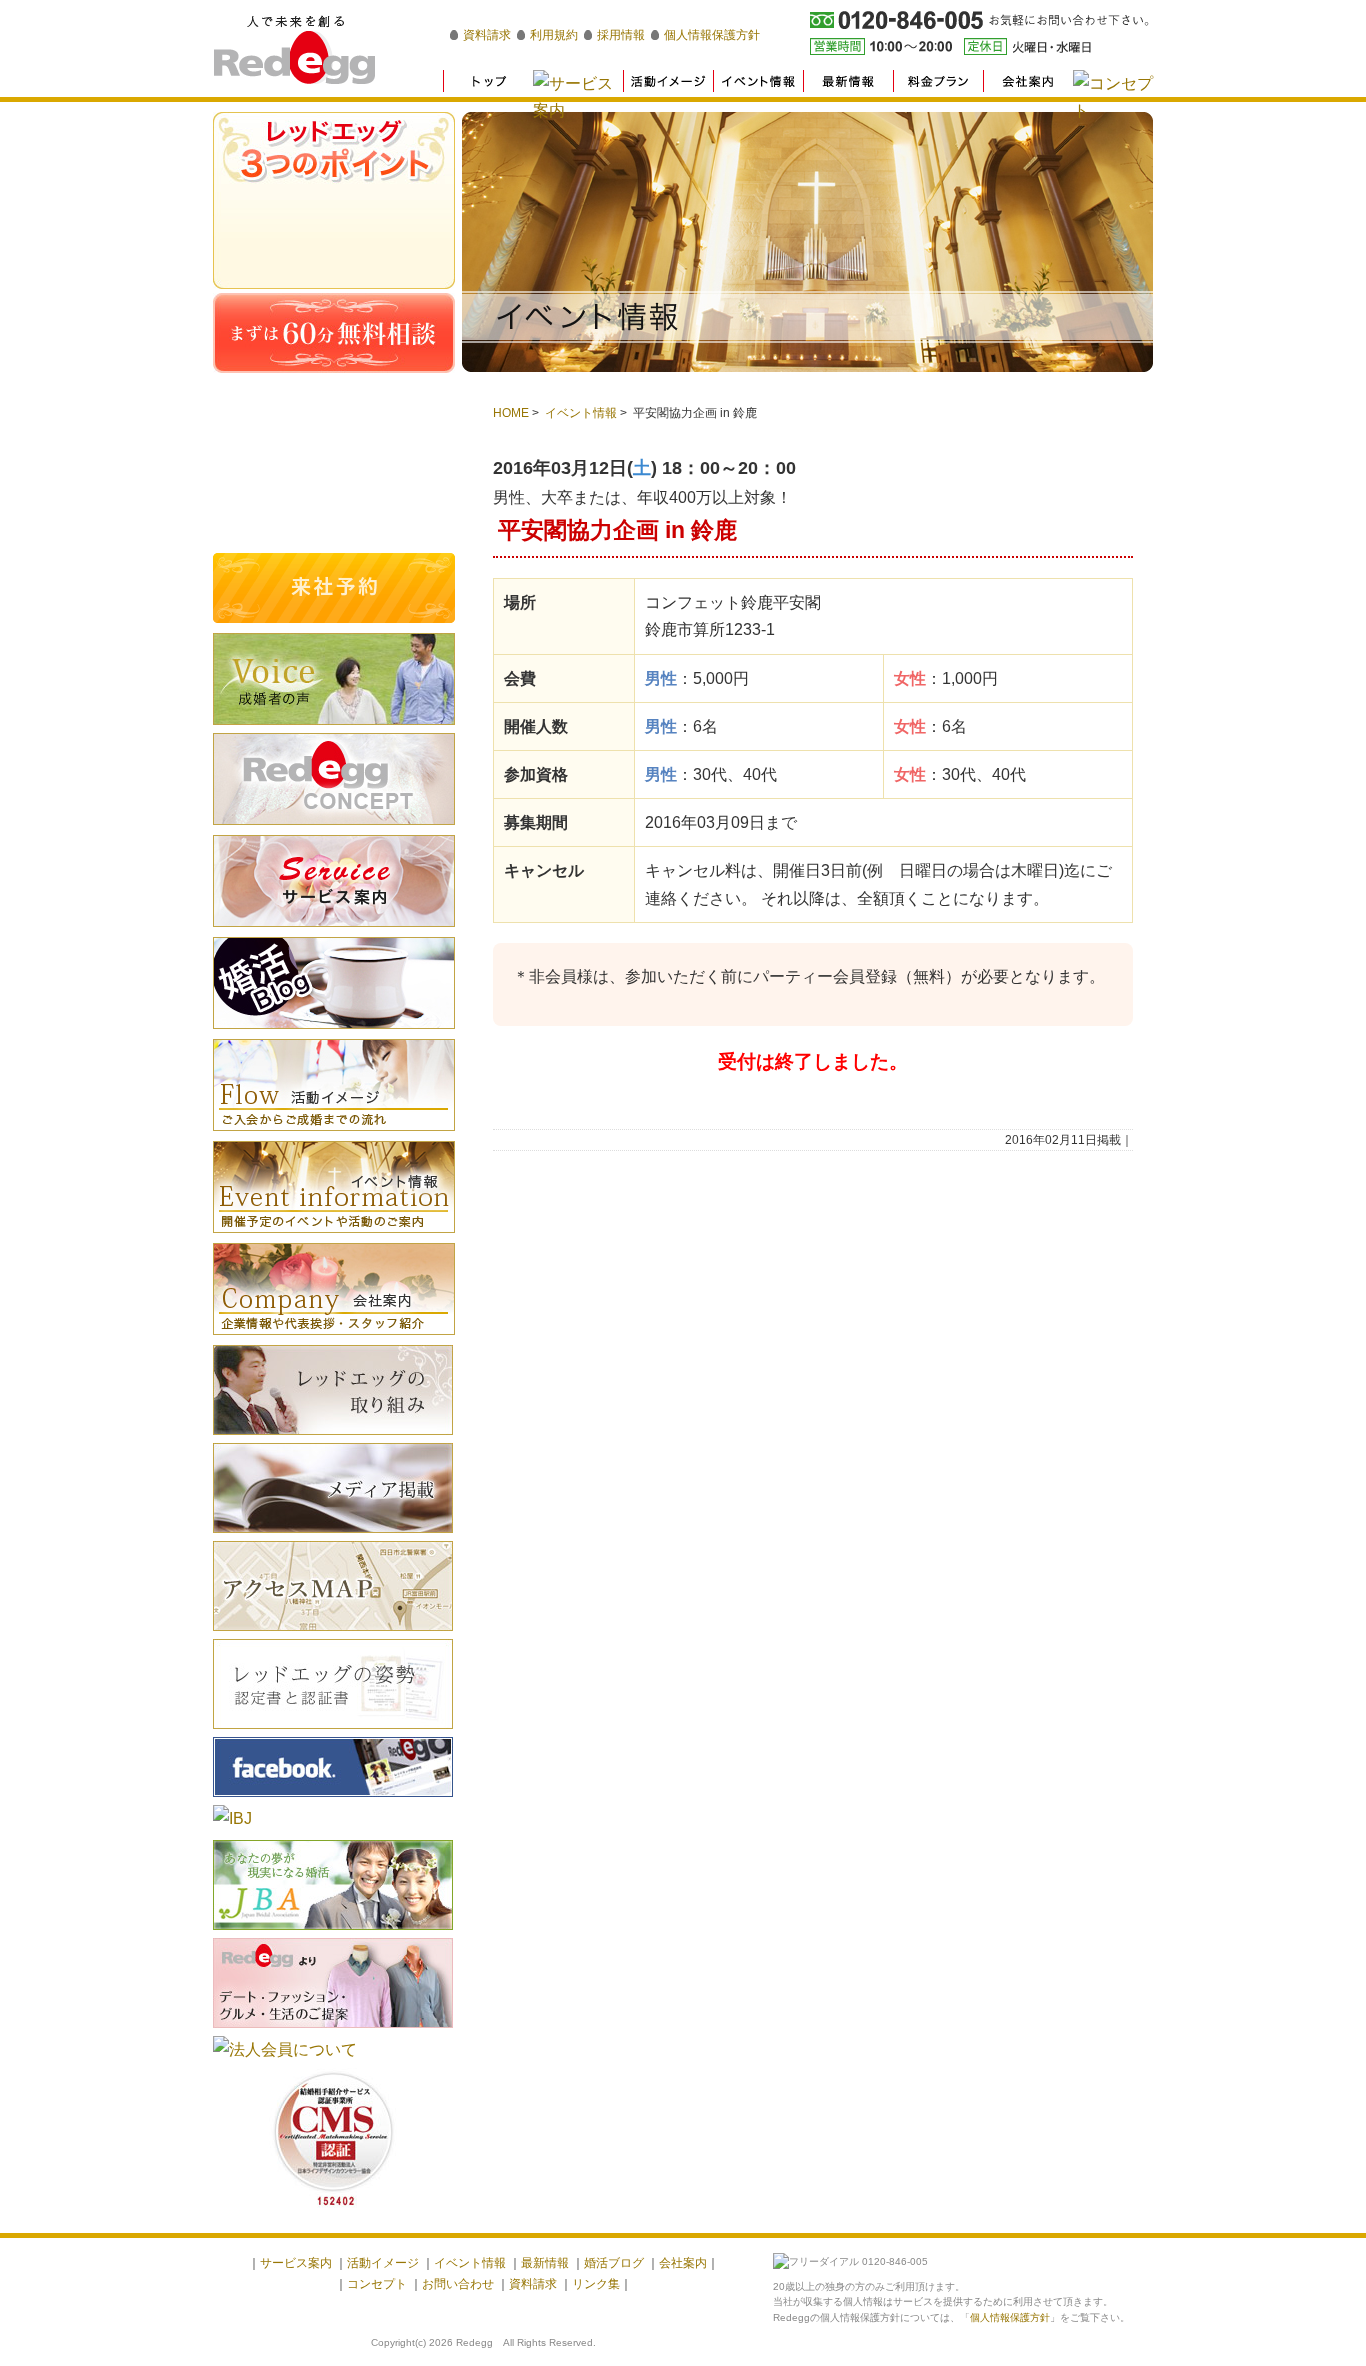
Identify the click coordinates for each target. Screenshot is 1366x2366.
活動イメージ (334, 1085)
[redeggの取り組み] (333, 1437)
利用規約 (554, 35)
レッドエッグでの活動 (334, 200)
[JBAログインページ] (333, 1932)
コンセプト (377, 2284)
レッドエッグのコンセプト (334, 779)
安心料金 (334, 230)
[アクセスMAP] (333, 1633)
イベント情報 (581, 413)
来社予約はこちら (334, 588)
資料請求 (487, 35)
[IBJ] (232, 1818)
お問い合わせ (458, 2284)
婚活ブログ (334, 983)
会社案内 (334, 1289)
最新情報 (545, 2263)
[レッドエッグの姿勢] (333, 1731)
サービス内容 (334, 881)
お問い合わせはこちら (334, 513)
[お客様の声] (334, 727)
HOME (511, 413)
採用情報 (621, 35)
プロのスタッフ (334, 260)
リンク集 (596, 2284)
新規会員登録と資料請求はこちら (334, 438)
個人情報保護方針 (712, 35)
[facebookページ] (333, 1799)
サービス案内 (296, 2263)
